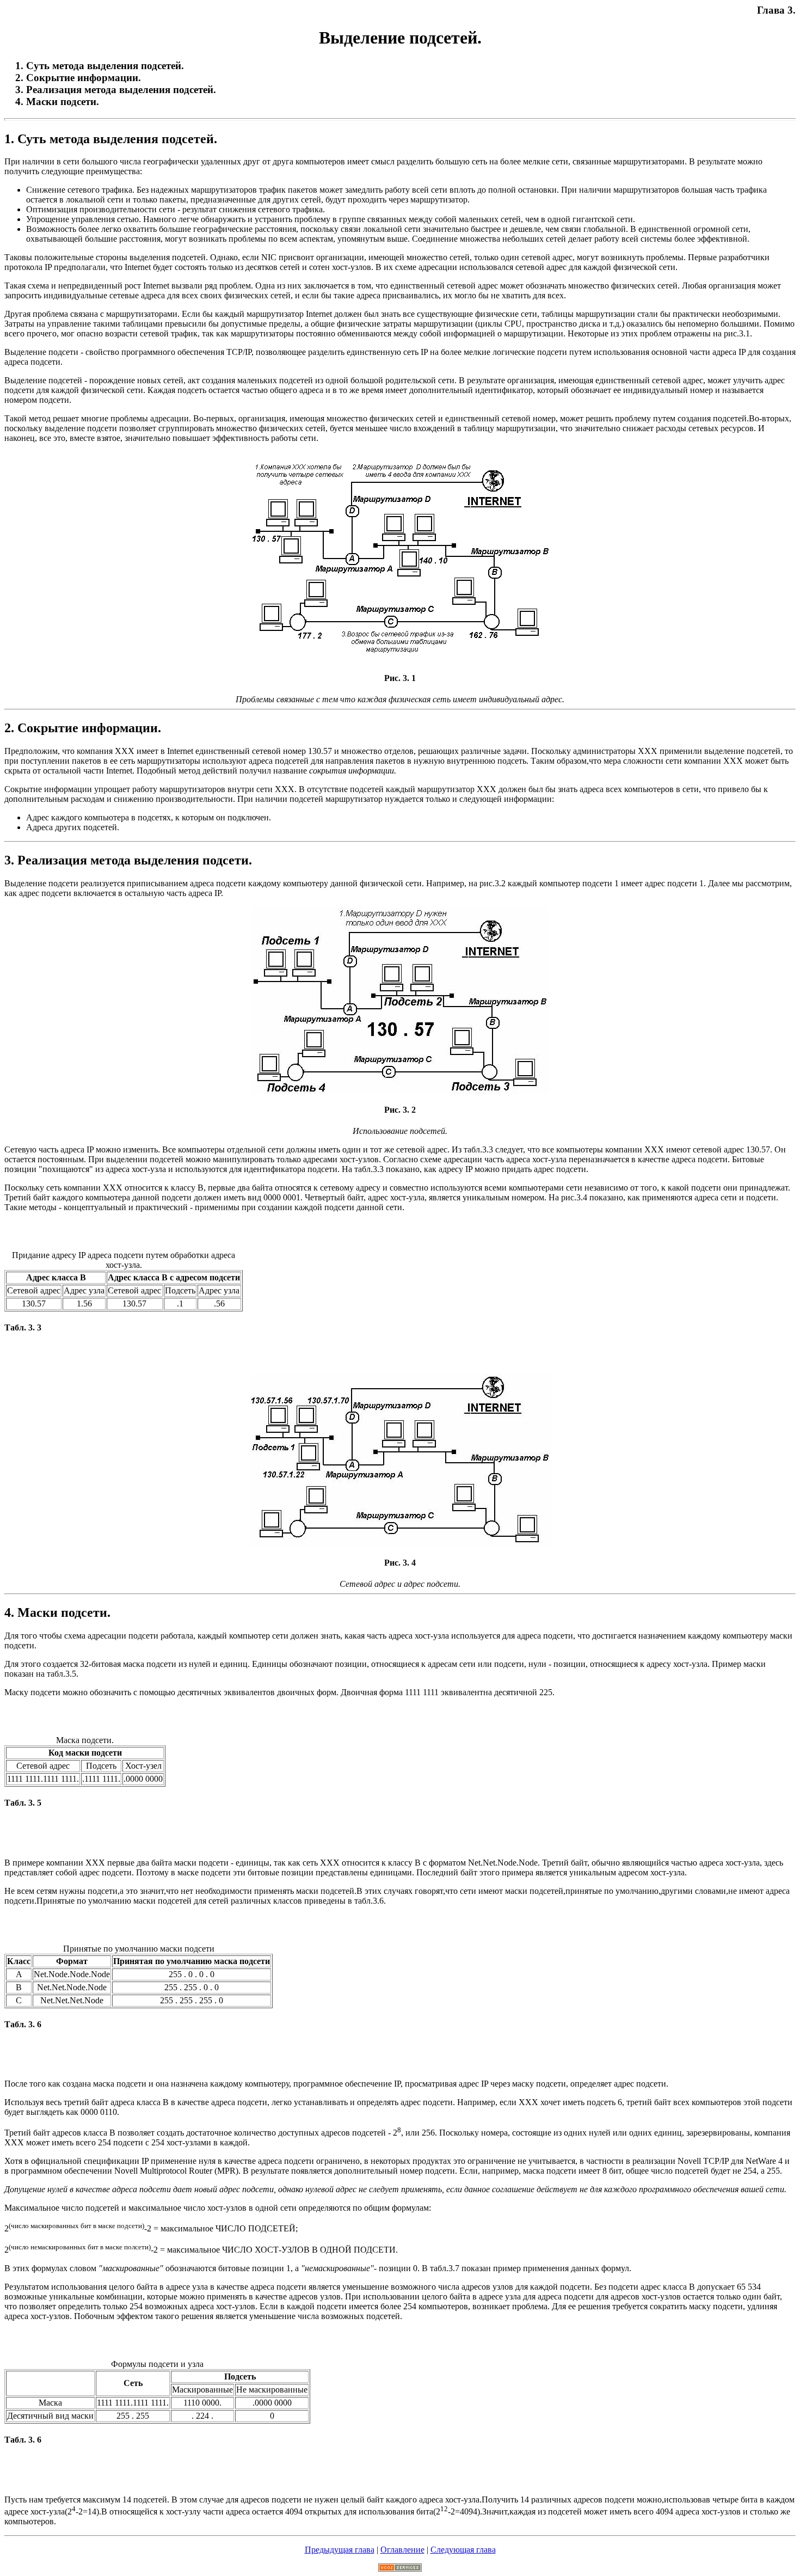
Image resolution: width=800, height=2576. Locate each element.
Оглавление (402, 2550)
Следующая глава (463, 2550)
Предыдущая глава (340, 2550)
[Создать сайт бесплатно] (400, 2569)
